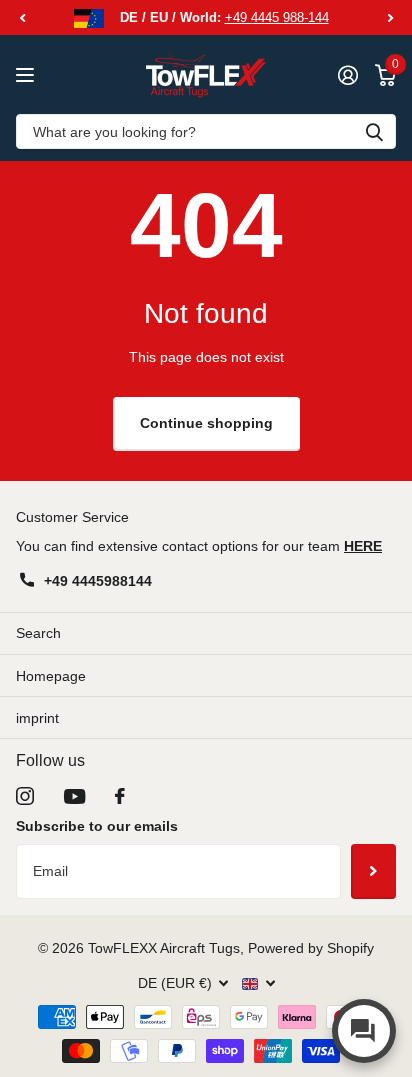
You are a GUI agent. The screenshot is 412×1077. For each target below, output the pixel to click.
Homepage (51, 676)
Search (38, 633)
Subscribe (373, 871)
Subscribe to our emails (97, 826)
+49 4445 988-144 (277, 17)
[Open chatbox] (364, 1031)
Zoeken (374, 131)
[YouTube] (74, 796)
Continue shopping (206, 423)
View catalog (27, 74)
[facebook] (120, 796)
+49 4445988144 (98, 581)
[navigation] (22, 18)
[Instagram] (25, 796)
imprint (37, 718)
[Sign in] (347, 75)
